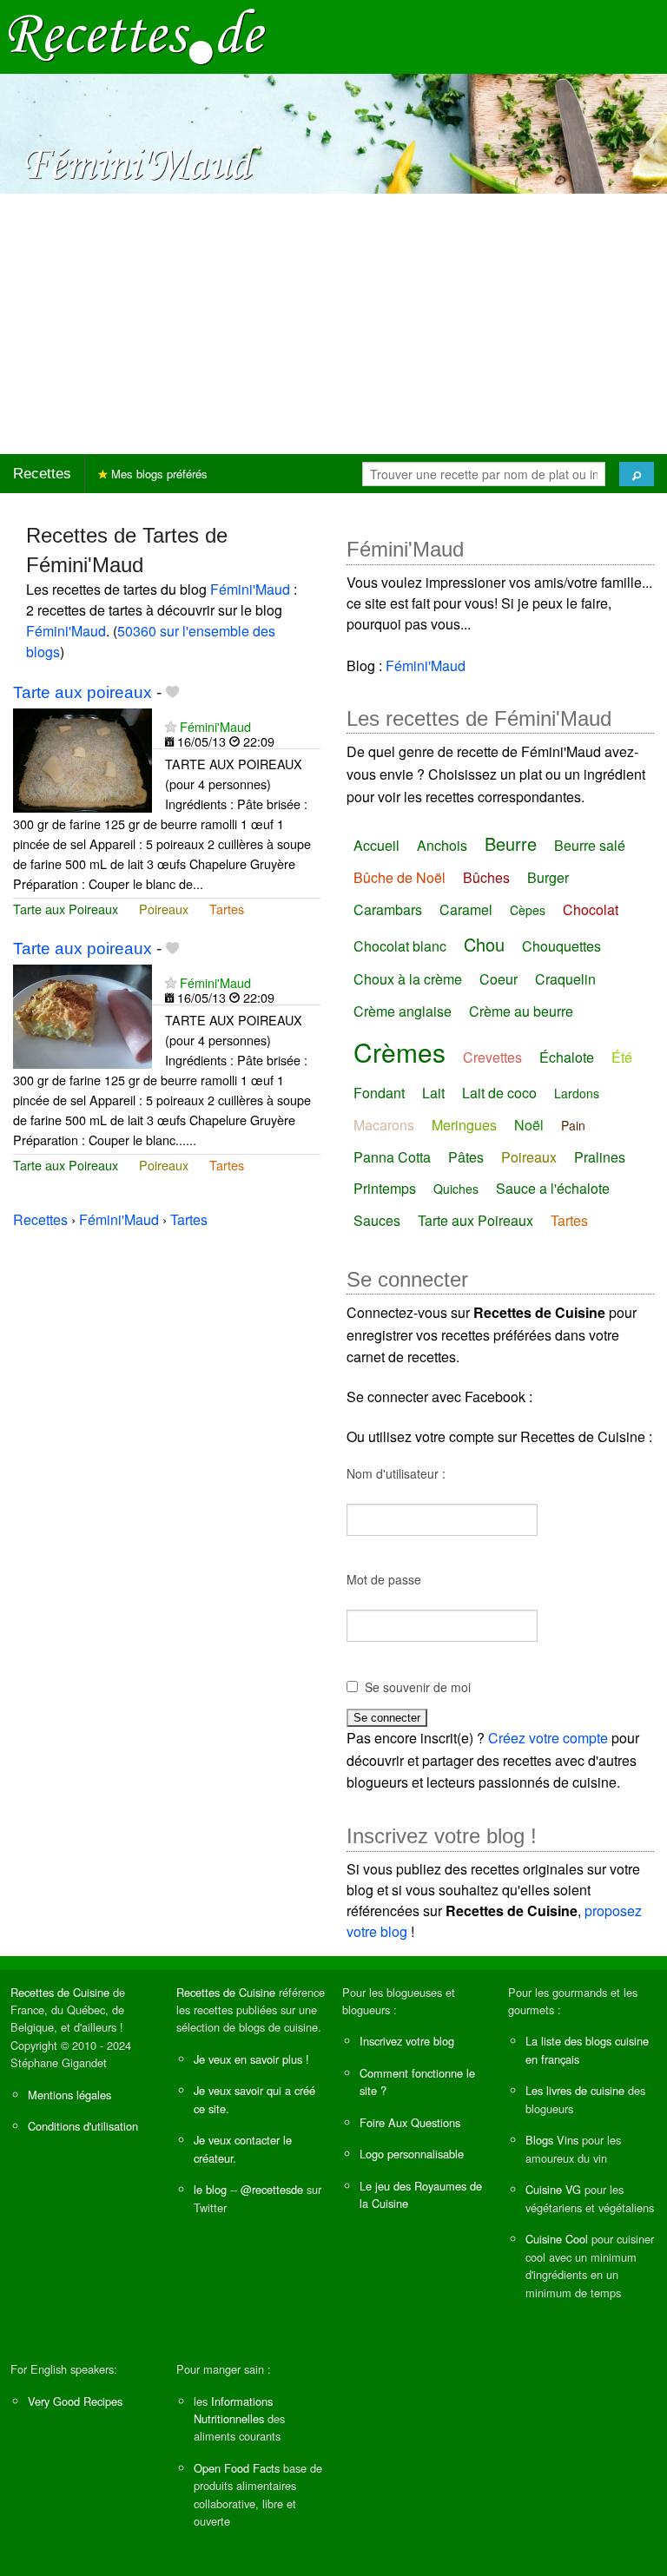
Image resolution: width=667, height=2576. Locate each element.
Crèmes (400, 1052)
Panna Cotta (392, 1157)
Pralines (600, 1157)
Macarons (384, 1125)
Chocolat (591, 909)
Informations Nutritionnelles (233, 2410)
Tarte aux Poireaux (66, 909)
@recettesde (272, 2189)
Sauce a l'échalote (553, 1188)
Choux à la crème (408, 979)
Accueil (376, 845)
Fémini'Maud (250, 589)
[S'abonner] (171, 726)
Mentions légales (69, 2095)
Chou (484, 944)
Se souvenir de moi (418, 1687)
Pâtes (466, 1157)
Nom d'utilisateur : (396, 1473)
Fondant (379, 1093)
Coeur (499, 979)
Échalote (567, 1057)
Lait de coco (499, 1093)
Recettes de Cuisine (60, 1992)
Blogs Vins (552, 2140)
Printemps (385, 1188)
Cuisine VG (553, 2189)
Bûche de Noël (400, 877)
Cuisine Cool (557, 2239)
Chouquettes (561, 946)
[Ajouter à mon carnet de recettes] (172, 692)
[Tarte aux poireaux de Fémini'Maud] (83, 758)
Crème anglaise (403, 1011)
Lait (433, 1093)
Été (622, 1057)
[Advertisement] (333, 324)
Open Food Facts (237, 2468)
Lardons (577, 1093)
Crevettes (492, 1057)
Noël (529, 1125)
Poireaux (164, 909)
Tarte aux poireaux (83, 692)
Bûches (486, 877)
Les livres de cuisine (575, 2090)
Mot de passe (384, 1579)
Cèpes (528, 910)
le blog (210, 2189)
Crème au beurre (521, 1011)
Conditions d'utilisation (83, 2126)
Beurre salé (590, 845)
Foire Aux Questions (410, 2122)
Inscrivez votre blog (407, 2041)
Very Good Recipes (75, 2401)
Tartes (227, 909)
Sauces (377, 1220)
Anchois (442, 845)
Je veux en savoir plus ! (251, 2059)
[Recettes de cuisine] (137, 35)
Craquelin (565, 979)
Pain (573, 1125)
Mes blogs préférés (158, 474)
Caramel (466, 909)
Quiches (456, 1189)
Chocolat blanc (400, 946)
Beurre (511, 843)
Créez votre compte (548, 1738)
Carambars (388, 909)
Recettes (42, 474)
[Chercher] (637, 474)
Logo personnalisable (412, 2154)
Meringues (464, 1125)
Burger (548, 877)
